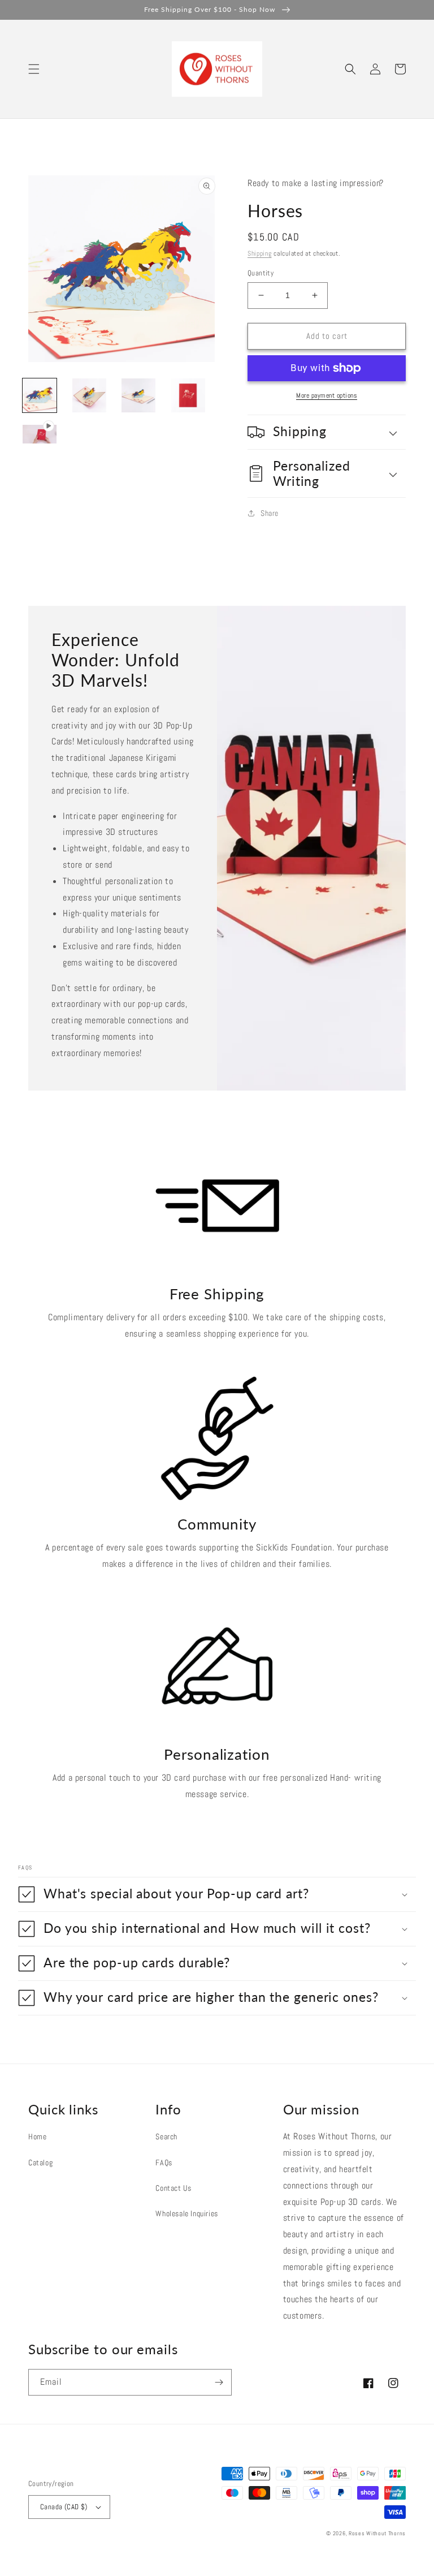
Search (166, 2136)
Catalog (40, 2163)
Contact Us (173, 2188)
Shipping (260, 253)
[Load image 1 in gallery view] (40, 395)
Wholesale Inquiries (186, 2213)
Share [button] (270, 513)
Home (37, 2136)
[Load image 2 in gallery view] (89, 395)
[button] (34, 69)
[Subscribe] (219, 2382)
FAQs (164, 2163)
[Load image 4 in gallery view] (188, 395)
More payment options (327, 395)
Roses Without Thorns (377, 2533)
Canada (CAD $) (64, 2507)
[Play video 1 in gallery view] (40, 435)
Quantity (261, 273)
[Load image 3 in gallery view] (138, 395)
